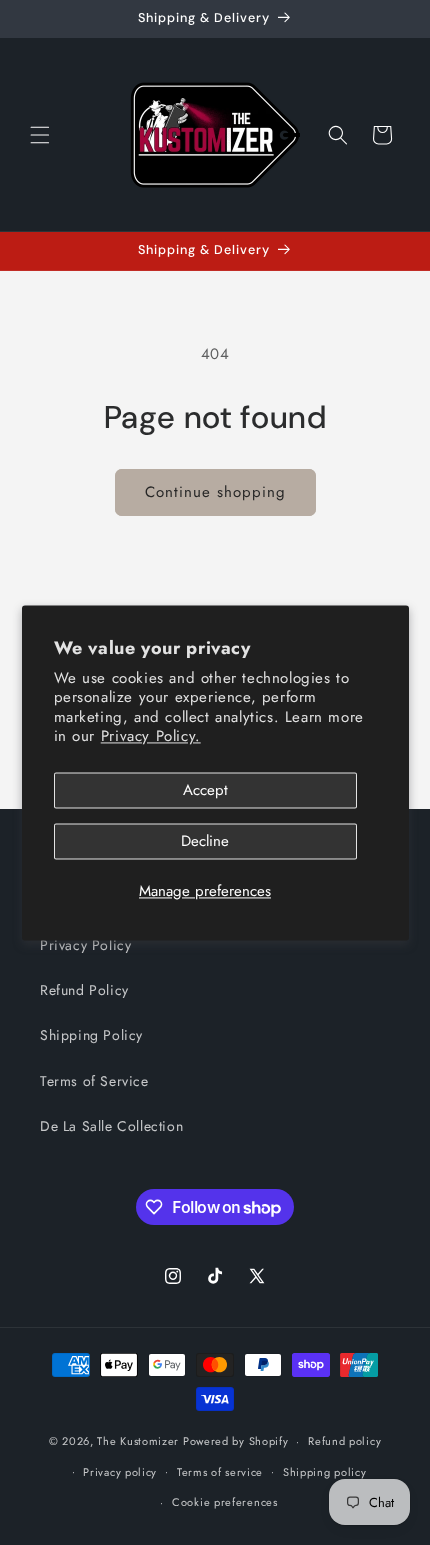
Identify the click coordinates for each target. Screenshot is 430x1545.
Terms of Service (94, 1081)
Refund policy (344, 1441)
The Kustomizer (138, 1441)
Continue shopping (215, 492)
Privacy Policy (85, 945)
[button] (40, 135)
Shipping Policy (91, 1035)
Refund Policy (84, 990)
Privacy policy (120, 1472)
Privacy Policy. (151, 737)
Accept (205, 790)
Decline (205, 841)
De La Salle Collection (111, 1126)
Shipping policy (325, 1472)
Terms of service (220, 1472)
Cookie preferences (225, 1502)
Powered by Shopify (236, 1441)
